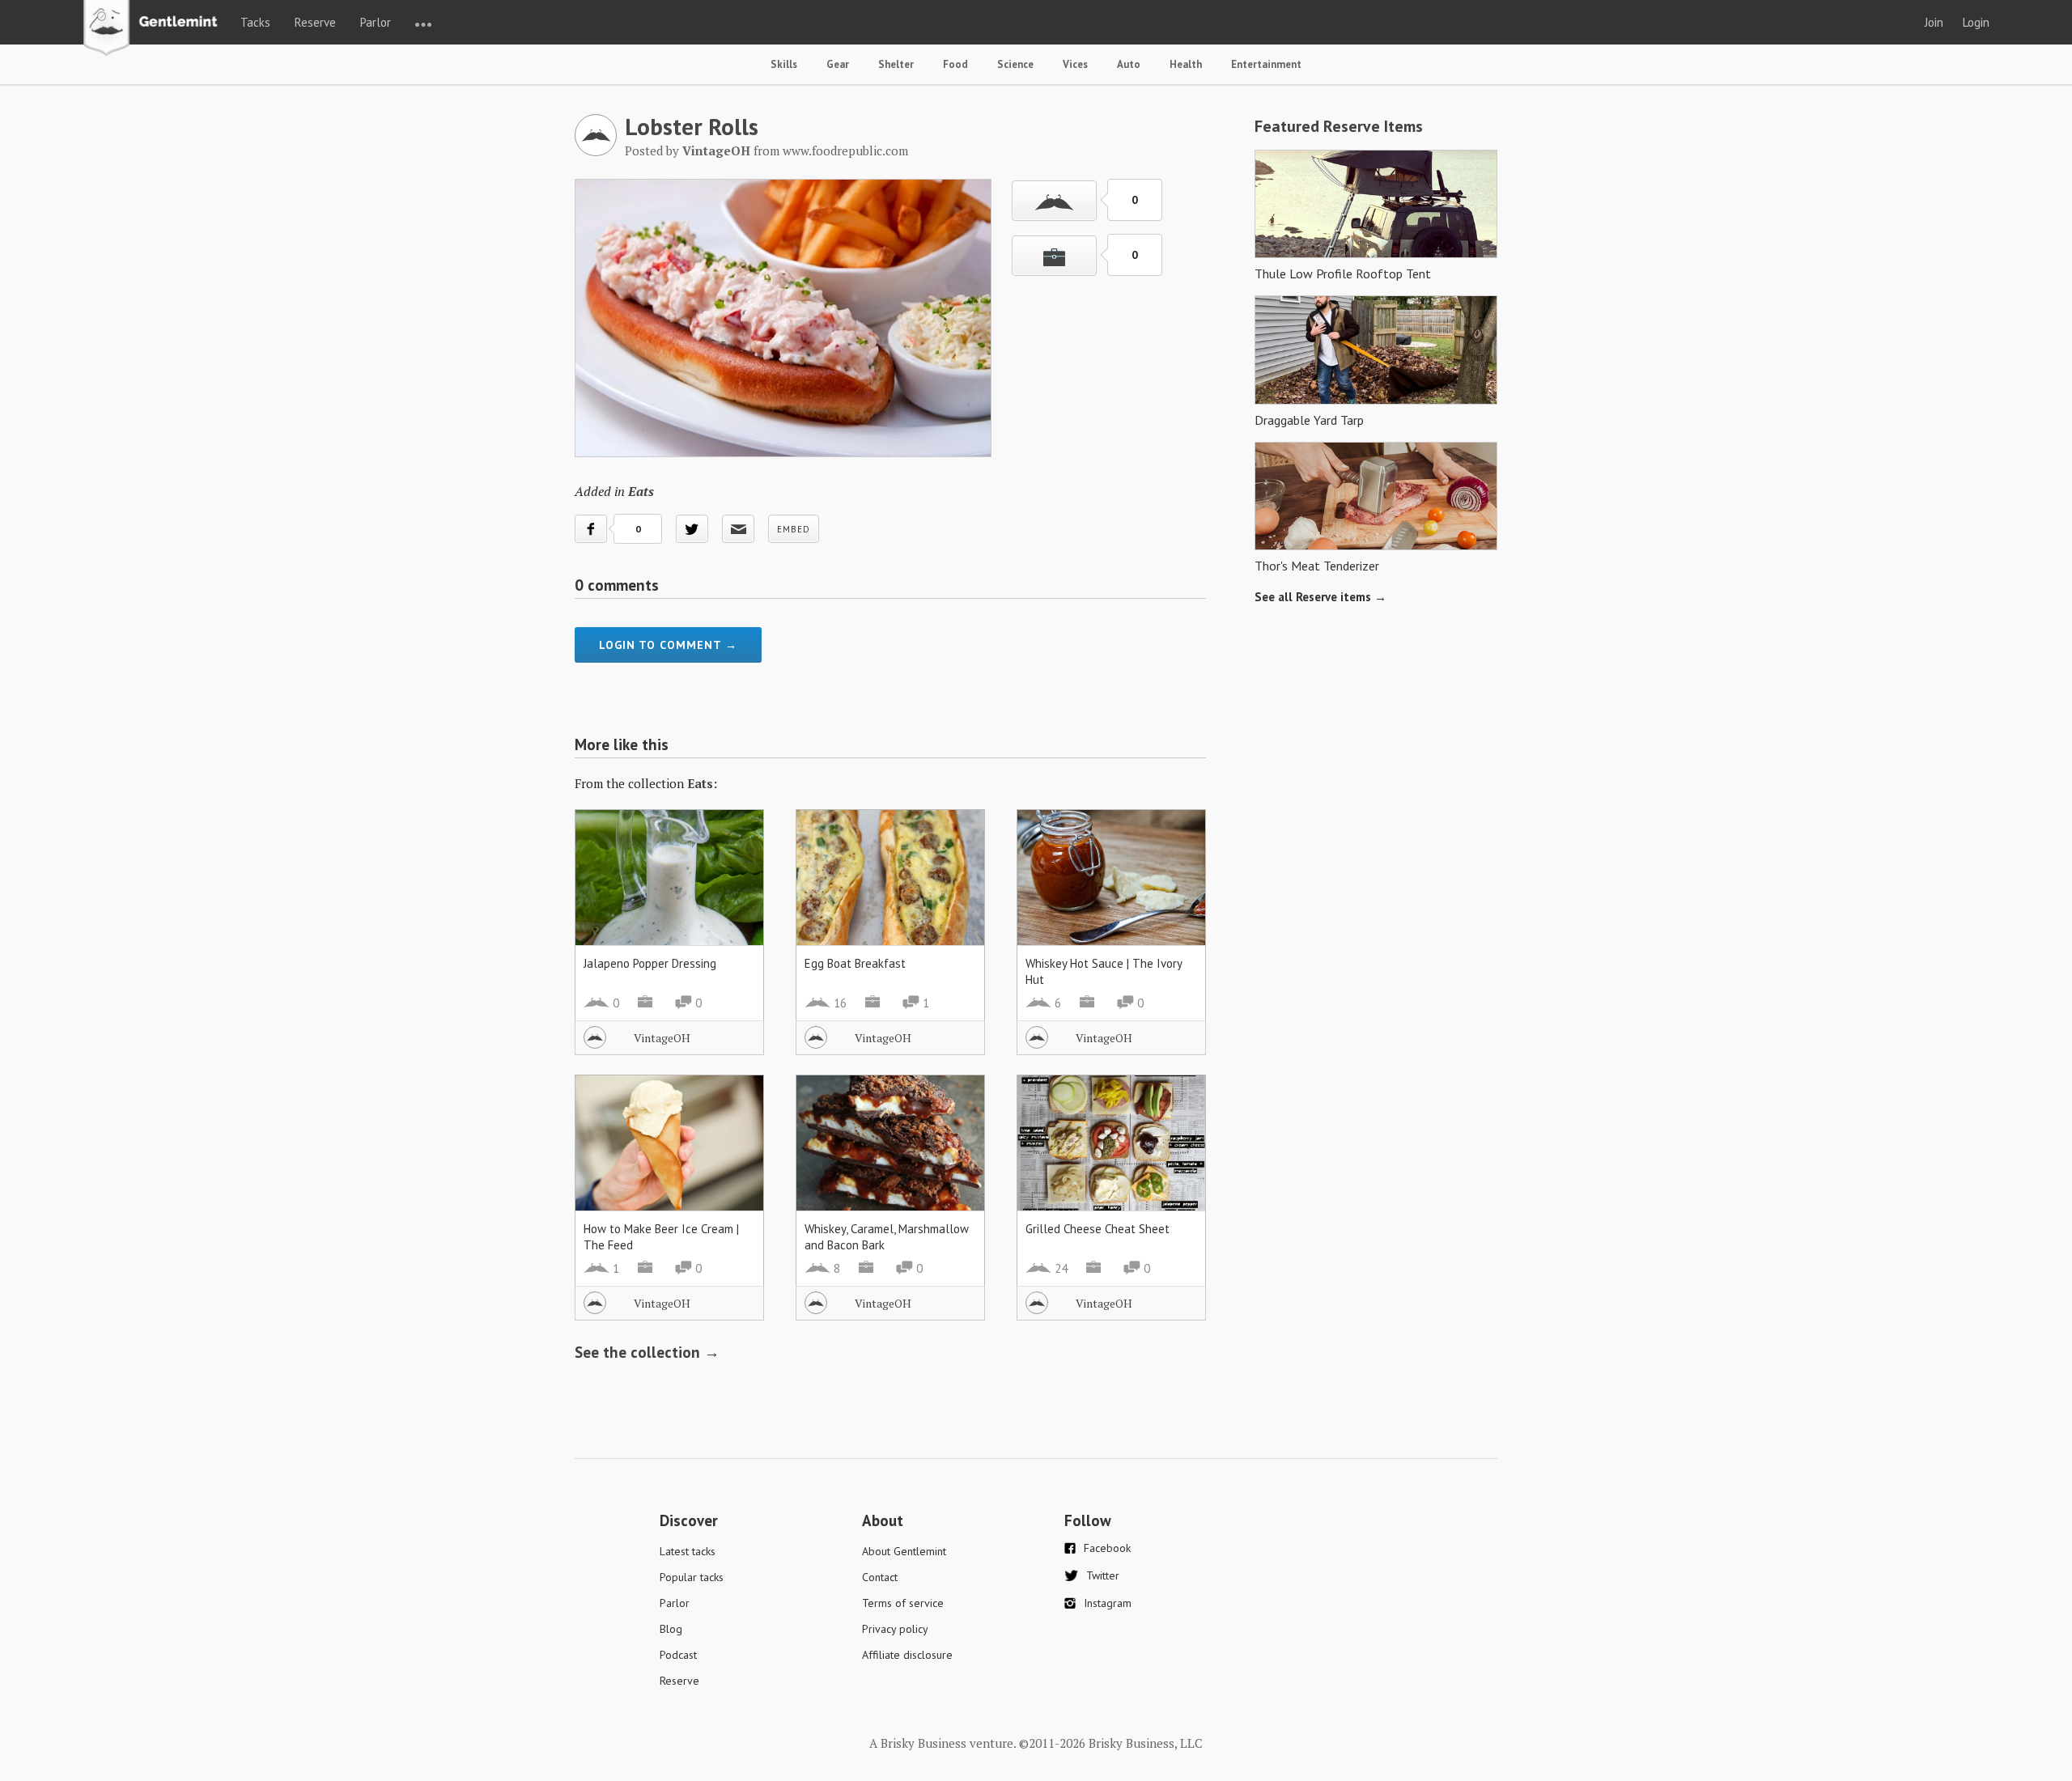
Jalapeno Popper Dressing (650, 963)
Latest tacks (688, 1551)
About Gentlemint (904, 1551)
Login (1976, 22)
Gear (838, 64)
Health (1186, 64)
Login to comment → (668, 645)
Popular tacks (692, 1577)
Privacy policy (895, 1629)
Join (1934, 22)
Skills (784, 64)
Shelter (896, 64)
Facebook (1107, 1548)
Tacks (255, 22)
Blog (671, 1629)
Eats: (702, 783)
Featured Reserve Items (1339, 126)
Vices (1075, 64)
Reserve (315, 22)
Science (1015, 64)
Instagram (1108, 1603)
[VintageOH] (596, 151)
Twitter (1103, 1575)
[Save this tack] (1054, 256)
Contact (880, 1577)
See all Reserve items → (1320, 597)
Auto (1129, 64)
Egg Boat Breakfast (855, 963)
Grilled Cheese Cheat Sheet (1098, 1229)
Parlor (376, 22)
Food (955, 64)
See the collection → (647, 1352)
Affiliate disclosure (907, 1655)
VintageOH (662, 1038)
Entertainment (1266, 64)
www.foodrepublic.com (845, 151)
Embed (794, 529)
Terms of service (903, 1603)
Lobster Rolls (692, 126)
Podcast (678, 1655)
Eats (641, 491)
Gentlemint (155, 29)
